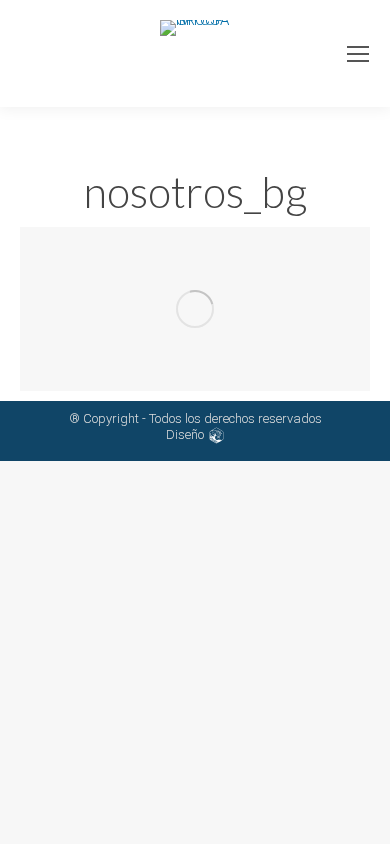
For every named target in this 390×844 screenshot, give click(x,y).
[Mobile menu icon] (358, 54)
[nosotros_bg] (195, 309)
